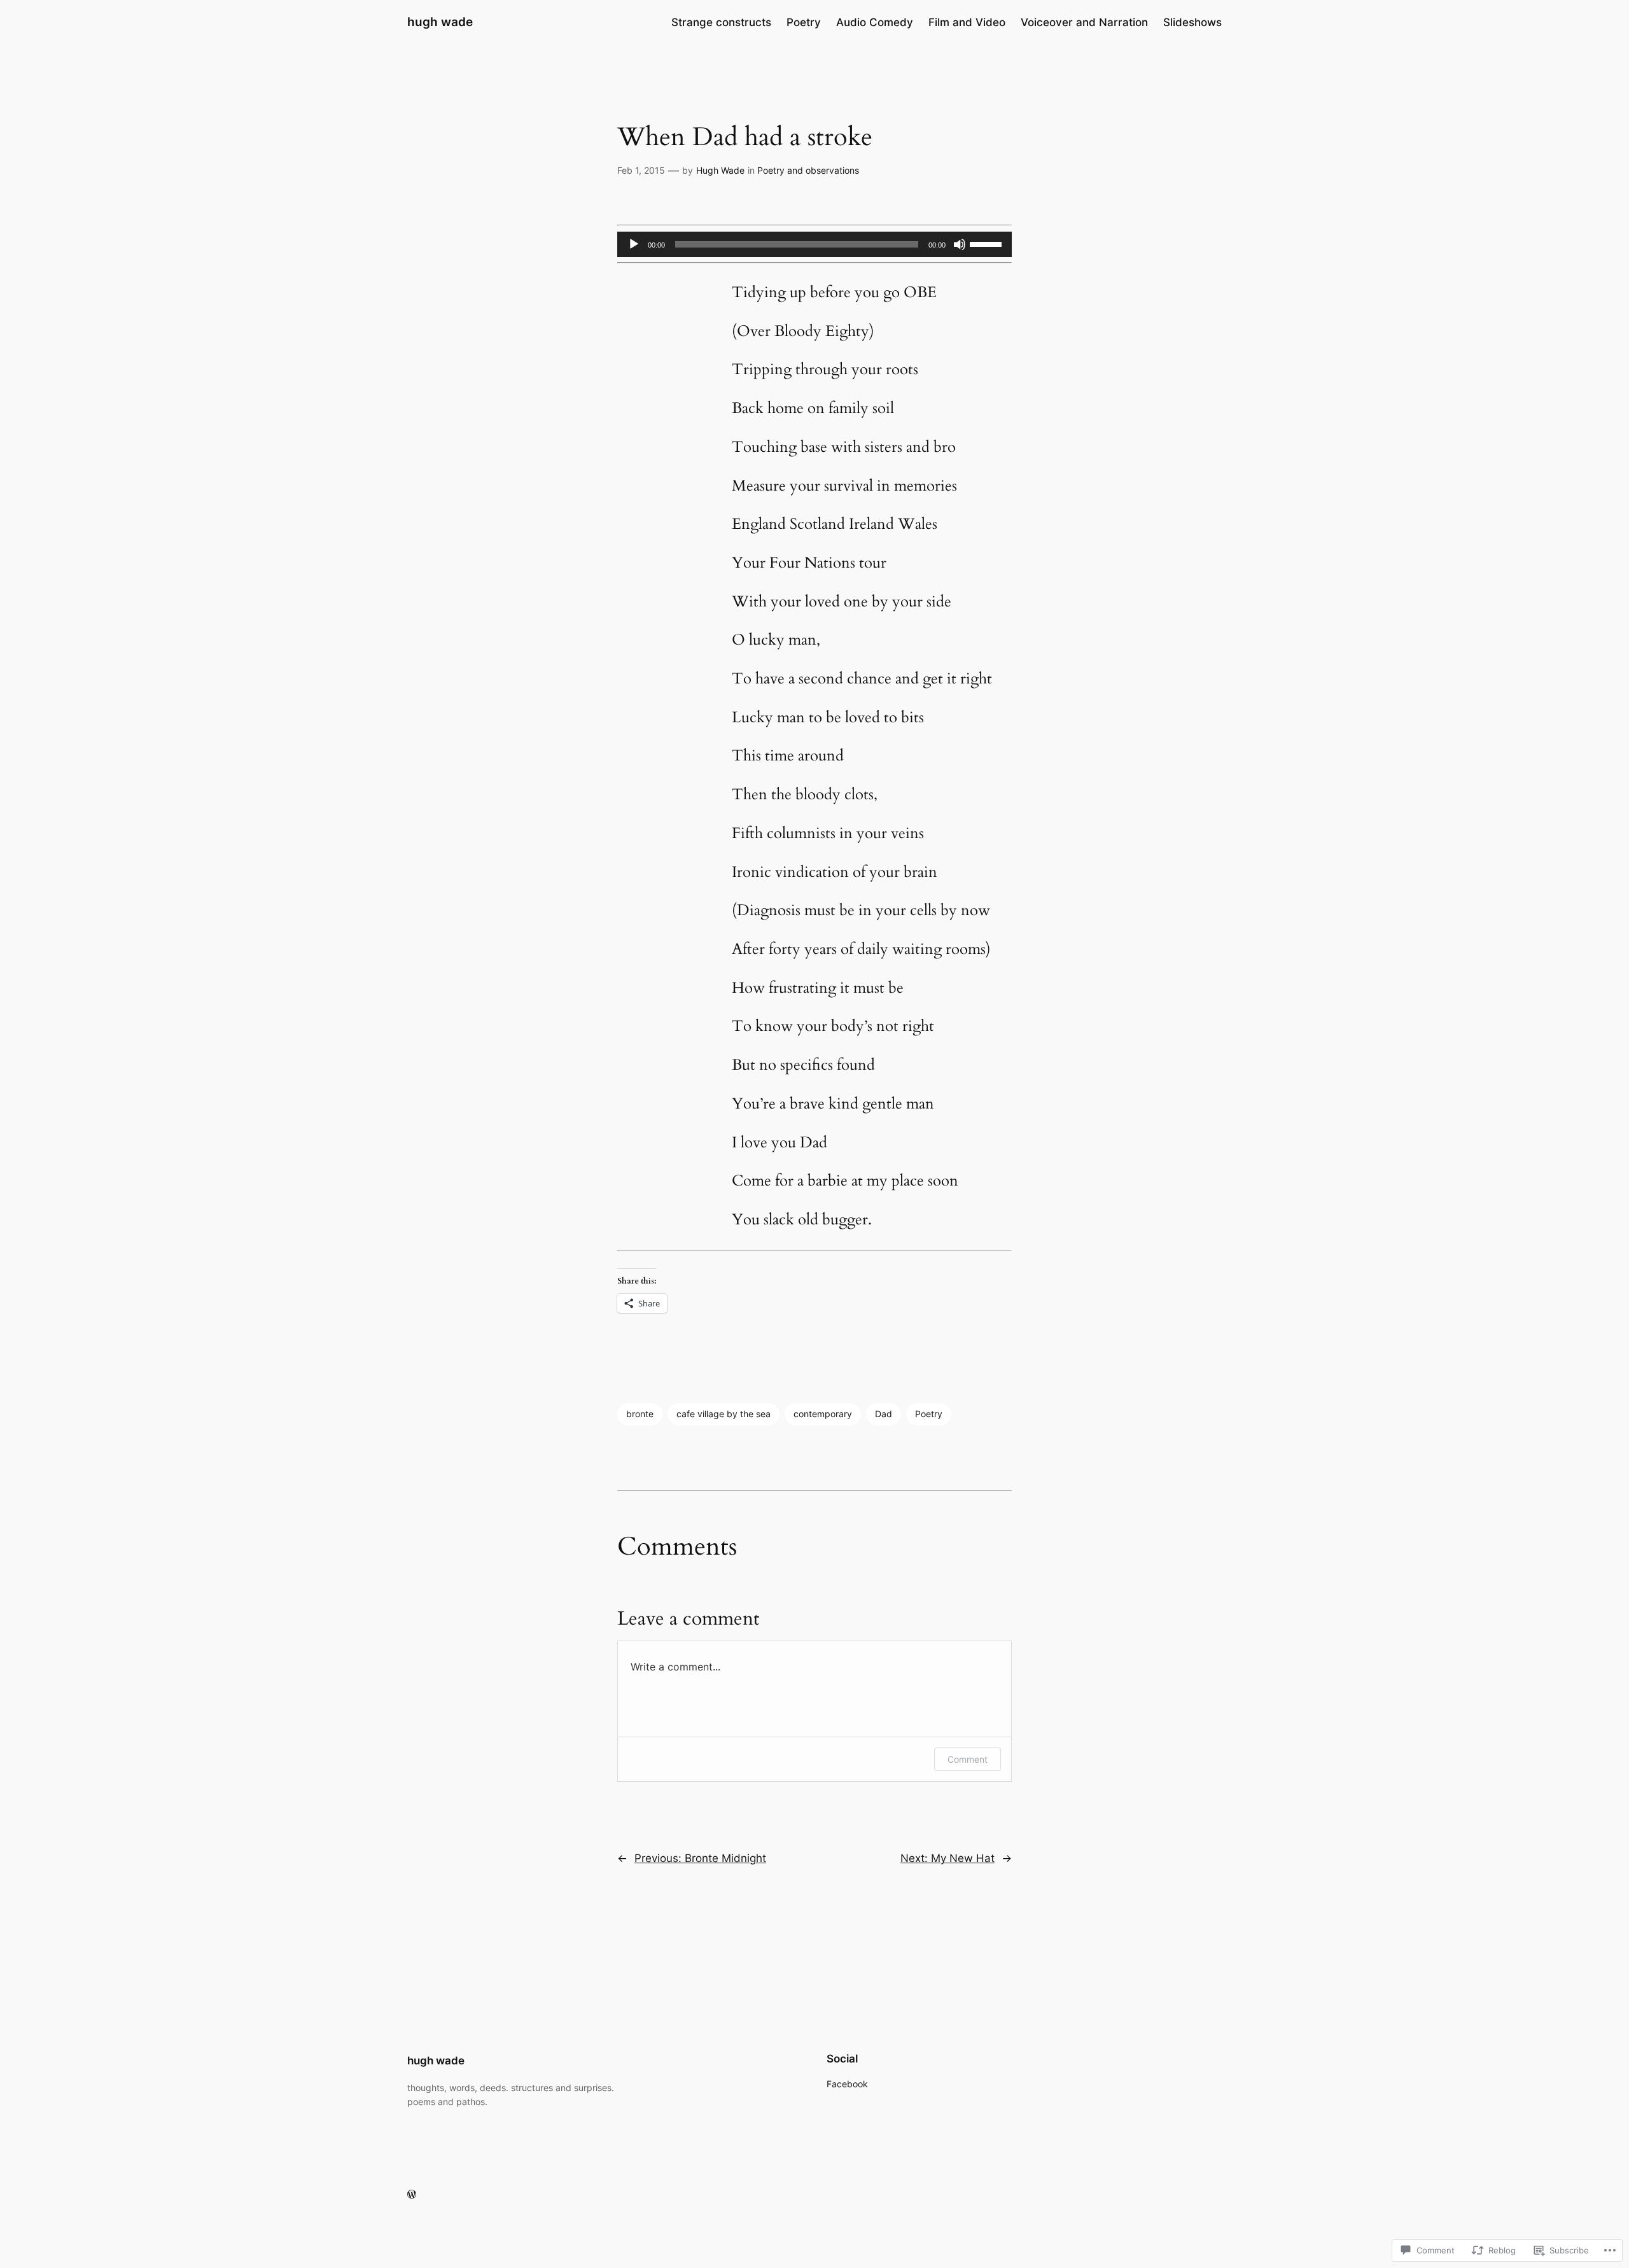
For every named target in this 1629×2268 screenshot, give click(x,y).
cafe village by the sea (724, 1414)
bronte (640, 1414)
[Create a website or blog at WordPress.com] (412, 2194)
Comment (968, 1759)
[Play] (634, 244)
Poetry (929, 1414)
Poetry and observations (808, 170)
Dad (884, 1414)
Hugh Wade (720, 170)
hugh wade (440, 22)
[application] (814, 244)
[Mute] (960, 244)
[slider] (988, 243)
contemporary (823, 1414)
